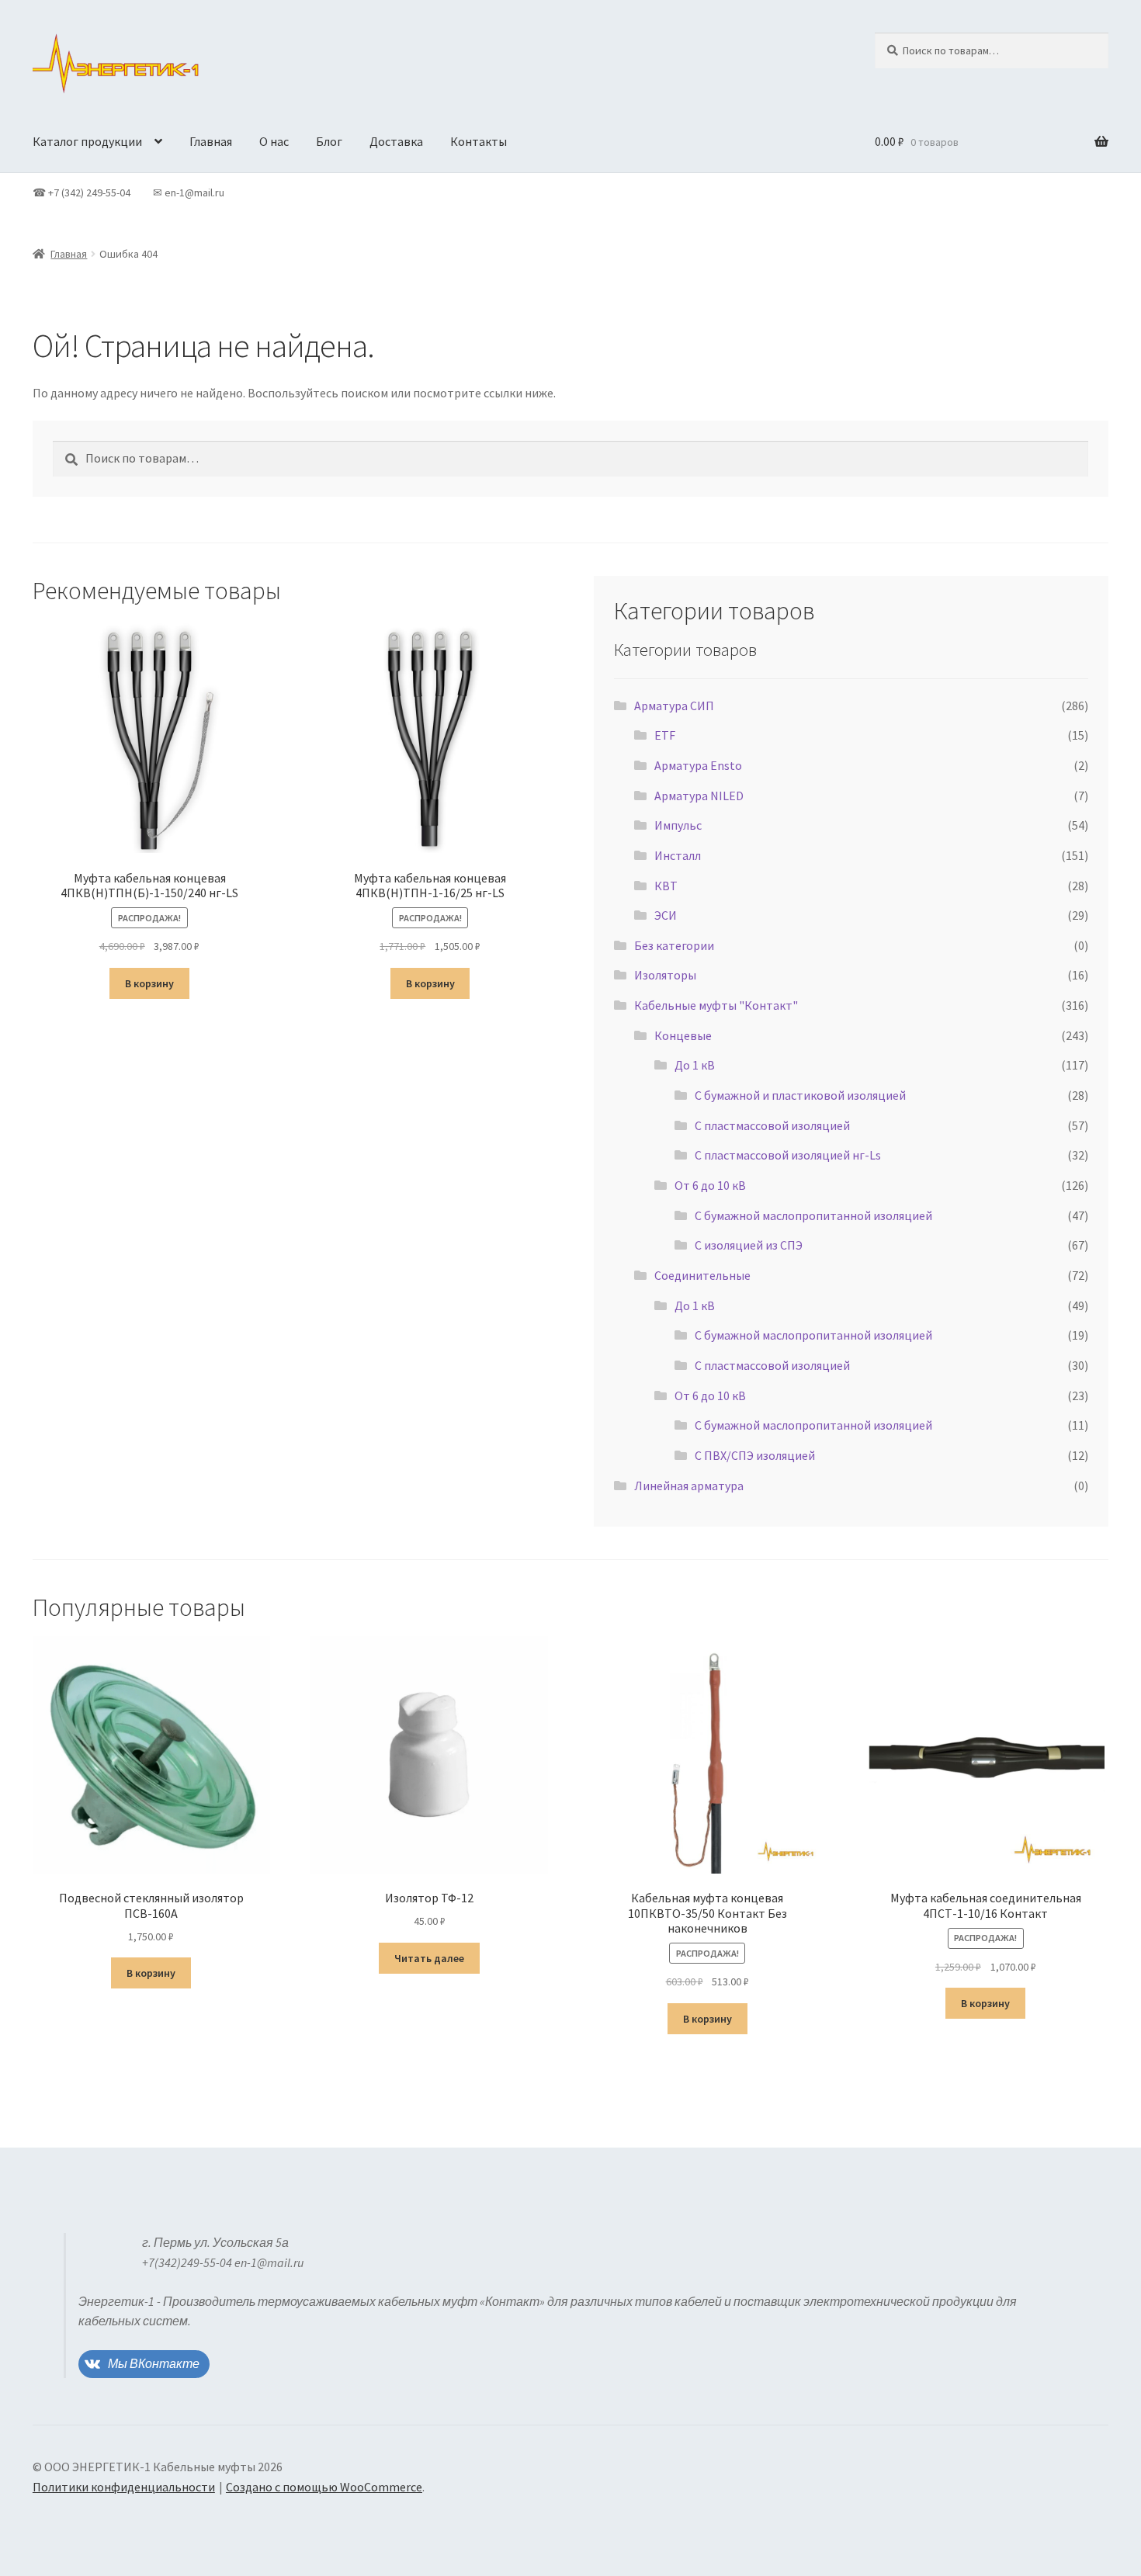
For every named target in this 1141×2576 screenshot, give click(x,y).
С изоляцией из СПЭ (749, 1245)
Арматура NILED (699, 796)
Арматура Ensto (698, 765)
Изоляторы (665, 975)
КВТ (666, 886)
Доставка (396, 141)
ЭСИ (666, 915)
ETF (665, 735)
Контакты (479, 141)
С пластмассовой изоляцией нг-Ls (788, 1155)
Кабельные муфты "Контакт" (716, 1005)
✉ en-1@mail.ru (189, 192)
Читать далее (429, 1958)
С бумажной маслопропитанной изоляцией (813, 1215)
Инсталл (678, 855)
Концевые (683, 1035)
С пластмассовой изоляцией (772, 1125)
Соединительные (702, 1275)
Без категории (674, 945)
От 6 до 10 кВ (710, 1185)
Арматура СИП (674, 706)
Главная (211, 141)
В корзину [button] (149, 983)
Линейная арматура (689, 1486)
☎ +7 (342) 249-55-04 (81, 192)
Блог (329, 141)
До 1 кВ (695, 1065)
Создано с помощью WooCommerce (324, 2487)
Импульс (678, 825)
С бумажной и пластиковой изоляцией (800, 1095)
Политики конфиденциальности (124, 2487)
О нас (274, 141)
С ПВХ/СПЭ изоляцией (755, 1455)
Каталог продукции (87, 141)
